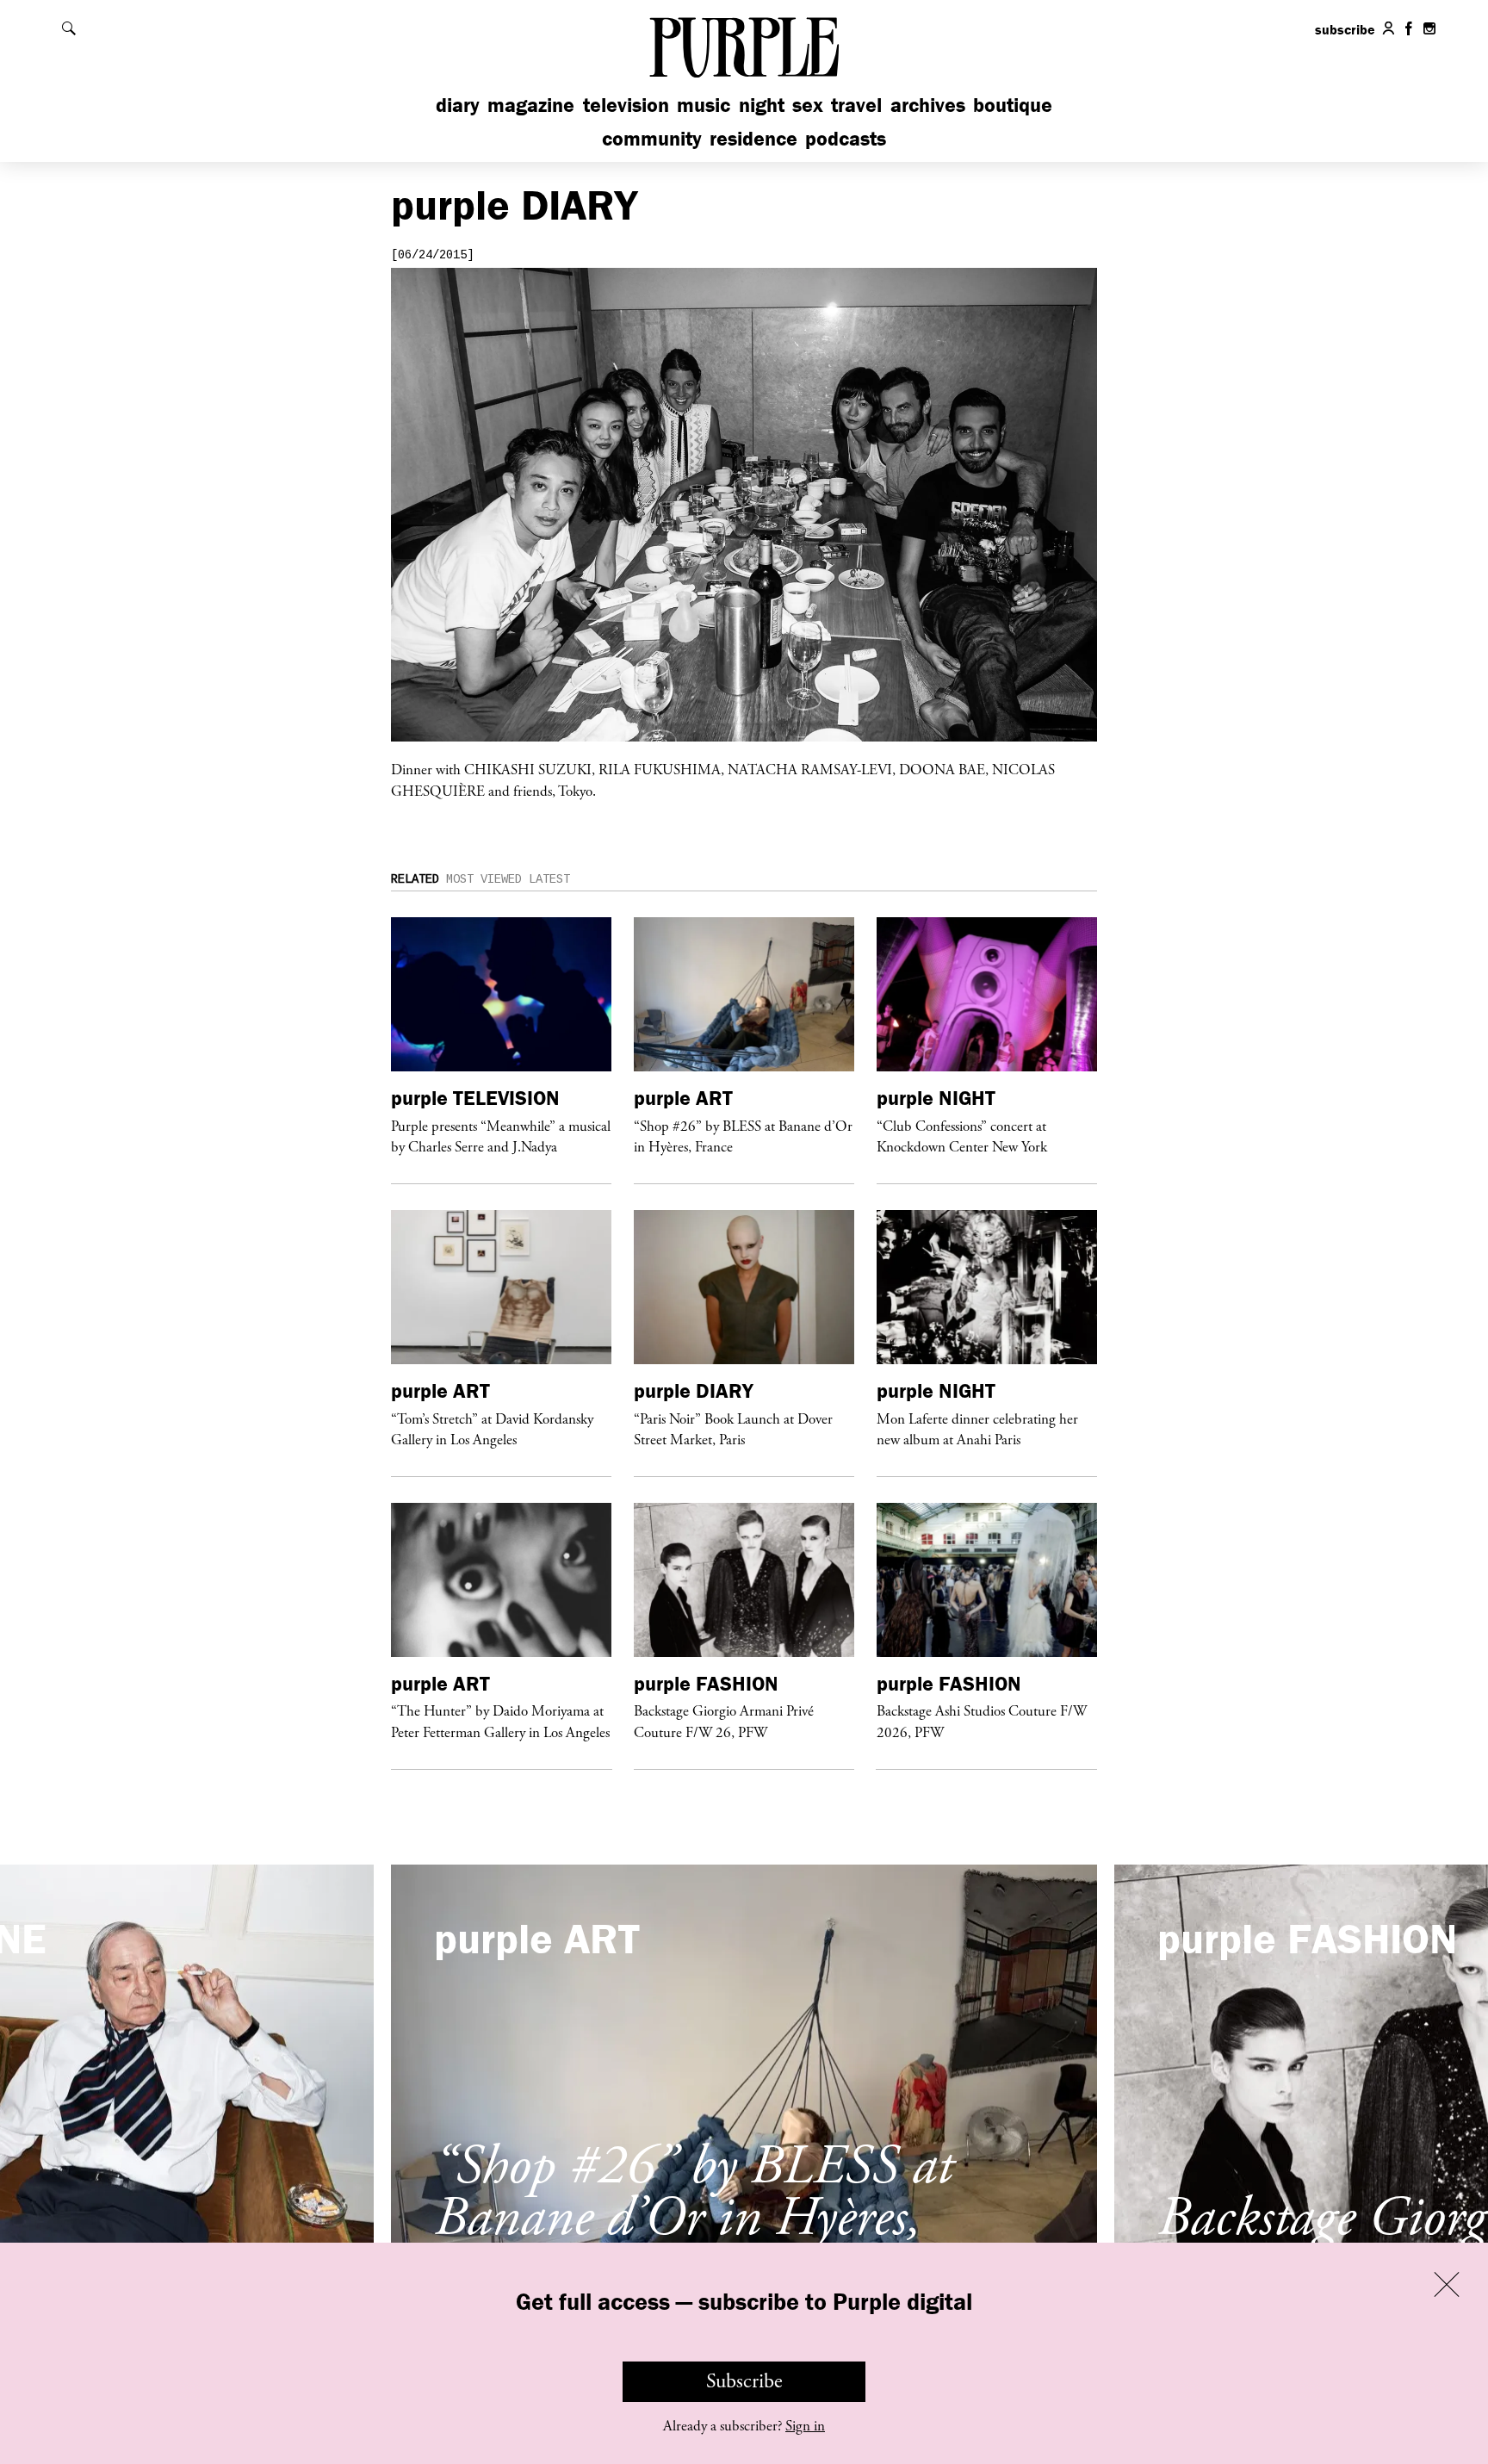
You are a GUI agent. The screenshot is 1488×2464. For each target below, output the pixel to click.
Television (626, 105)
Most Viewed (484, 879)
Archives (928, 105)
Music (704, 105)
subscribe (1345, 29)
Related (415, 879)
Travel (856, 105)
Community (652, 138)
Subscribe (744, 2381)
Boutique (1013, 105)
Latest (549, 879)
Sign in (805, 2426)
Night (762, 105)
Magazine (531, 105)
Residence (753, 138)
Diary (458, 105)
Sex (808, 105)
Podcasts (846, 138)
